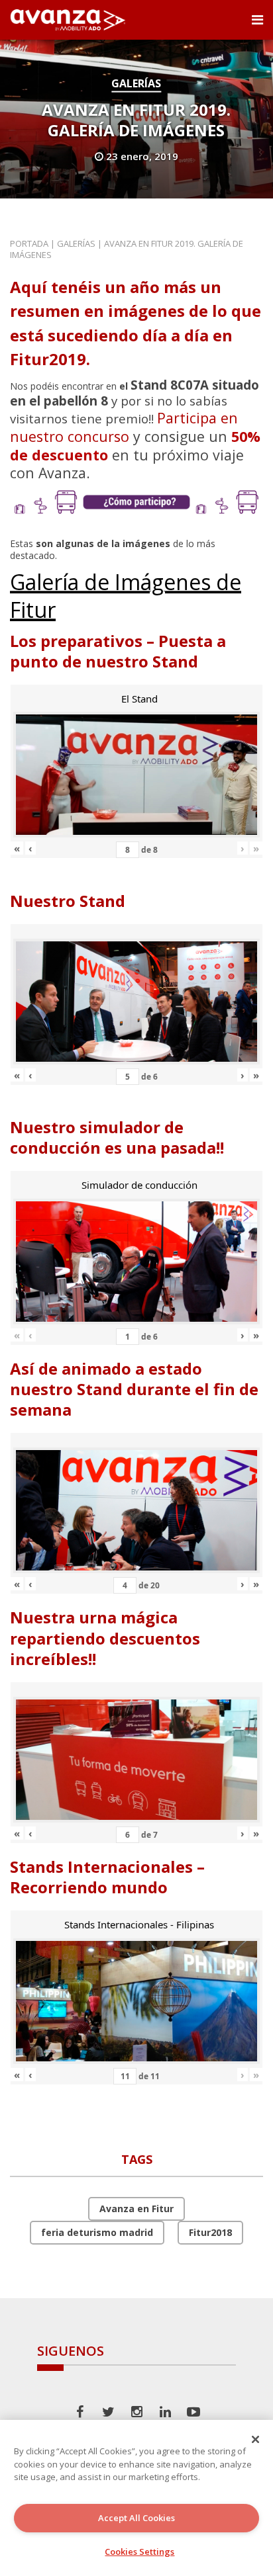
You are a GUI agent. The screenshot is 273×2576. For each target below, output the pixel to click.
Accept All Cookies (136, 2518)
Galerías (136, 83)
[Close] (256, 2439)
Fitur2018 (210, 2232)
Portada (29, 243)
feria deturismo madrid (97, 2232)
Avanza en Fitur (136, 2209)
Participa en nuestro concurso (124, 427)
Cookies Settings (139, 2552)
